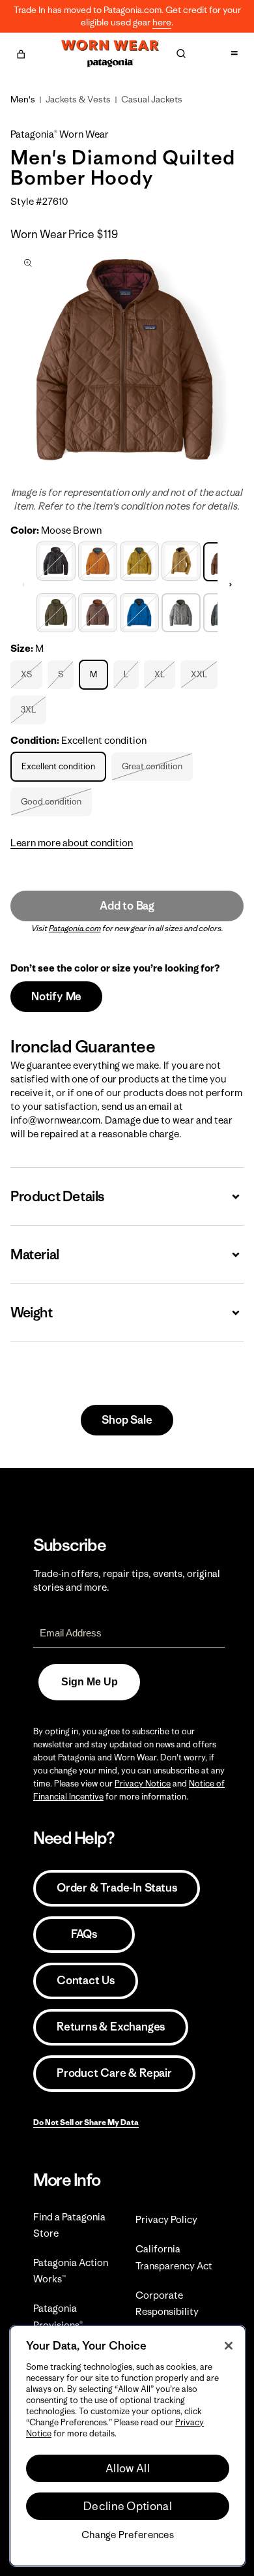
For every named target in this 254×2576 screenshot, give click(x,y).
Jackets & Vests (78, 99)
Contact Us (86, 1980)
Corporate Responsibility (167, 2303)
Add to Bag (127, 906)
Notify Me (56, 996)
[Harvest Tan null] (181, 560)
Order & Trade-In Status (117, 1888)
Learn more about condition (72, 843)
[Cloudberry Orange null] (98, 560)
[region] (128, 2446)
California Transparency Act (174, 2257)
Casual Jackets (152, 99)
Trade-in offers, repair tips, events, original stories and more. (127, 1580)
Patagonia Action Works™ (71, 2271)
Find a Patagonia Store (69, 2225)
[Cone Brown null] (98, 611)
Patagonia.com (75, 928)
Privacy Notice (143, 1784)
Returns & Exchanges (111, 2027)
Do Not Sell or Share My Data (86, 2122)
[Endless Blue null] (139, 611)
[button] (21, 52)
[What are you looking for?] (181, 54)
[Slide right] (231, 585)
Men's (23, 99)
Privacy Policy (166, 2219)
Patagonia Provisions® (58, 2316)
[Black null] (56, 560)
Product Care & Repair (114, 2073)
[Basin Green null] (56, 611)
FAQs (84, 1934)
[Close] (229, 2346)
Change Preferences (128, 2535)
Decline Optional (128, 2506)
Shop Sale (127, 1420)
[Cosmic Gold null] (139, 560)
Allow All (128, 2468)
